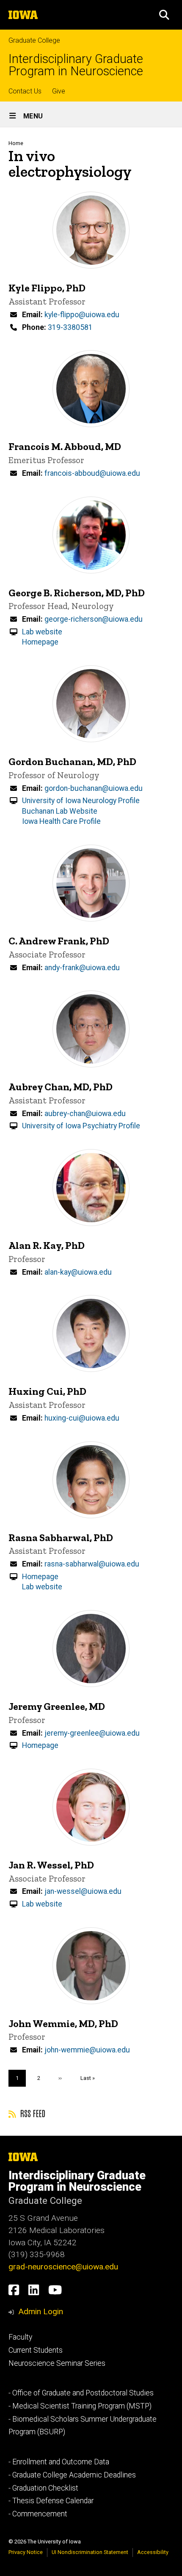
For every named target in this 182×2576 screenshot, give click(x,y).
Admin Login (41, 2311)
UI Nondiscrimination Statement (90, 2552)
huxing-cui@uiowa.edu (82, 1418)
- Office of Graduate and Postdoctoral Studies (81, 2393)
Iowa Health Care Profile (61, 821)
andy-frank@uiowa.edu (82, 968)
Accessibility (153, 2552)
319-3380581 (70, 327)
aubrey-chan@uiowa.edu (85, 1114)
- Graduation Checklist (43, 2488)
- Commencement (38, 2514)
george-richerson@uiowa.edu (94, 619)
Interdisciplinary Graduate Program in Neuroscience (76, 65)
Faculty (20, 2337)
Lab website (42, 632)
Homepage (40, 642)
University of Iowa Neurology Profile (81, 801)
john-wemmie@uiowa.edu (87, 2050)
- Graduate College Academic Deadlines (72, 2475)
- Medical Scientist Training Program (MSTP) (80, 2406)
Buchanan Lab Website (60, 811)
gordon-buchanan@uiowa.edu (94, 788)
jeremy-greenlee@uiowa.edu (92, 1733)
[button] (164, 15)
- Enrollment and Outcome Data (59, 2462)
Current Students (36, 2350)
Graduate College (34, 40)
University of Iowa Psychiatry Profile (81, 1126)
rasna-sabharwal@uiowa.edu (92, 1564)
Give (59, 91)
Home (16, 143)
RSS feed (32, 2113)
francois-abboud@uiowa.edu (92, 473)
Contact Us (25, 91)
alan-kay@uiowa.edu (78, 1272)
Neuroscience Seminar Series (57, 2363)
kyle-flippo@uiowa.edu (82, 315)
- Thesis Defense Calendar (51, 2501)
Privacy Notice (26, 2552)
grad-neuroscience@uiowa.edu (63, 2267)
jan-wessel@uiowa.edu (83, 1891)
